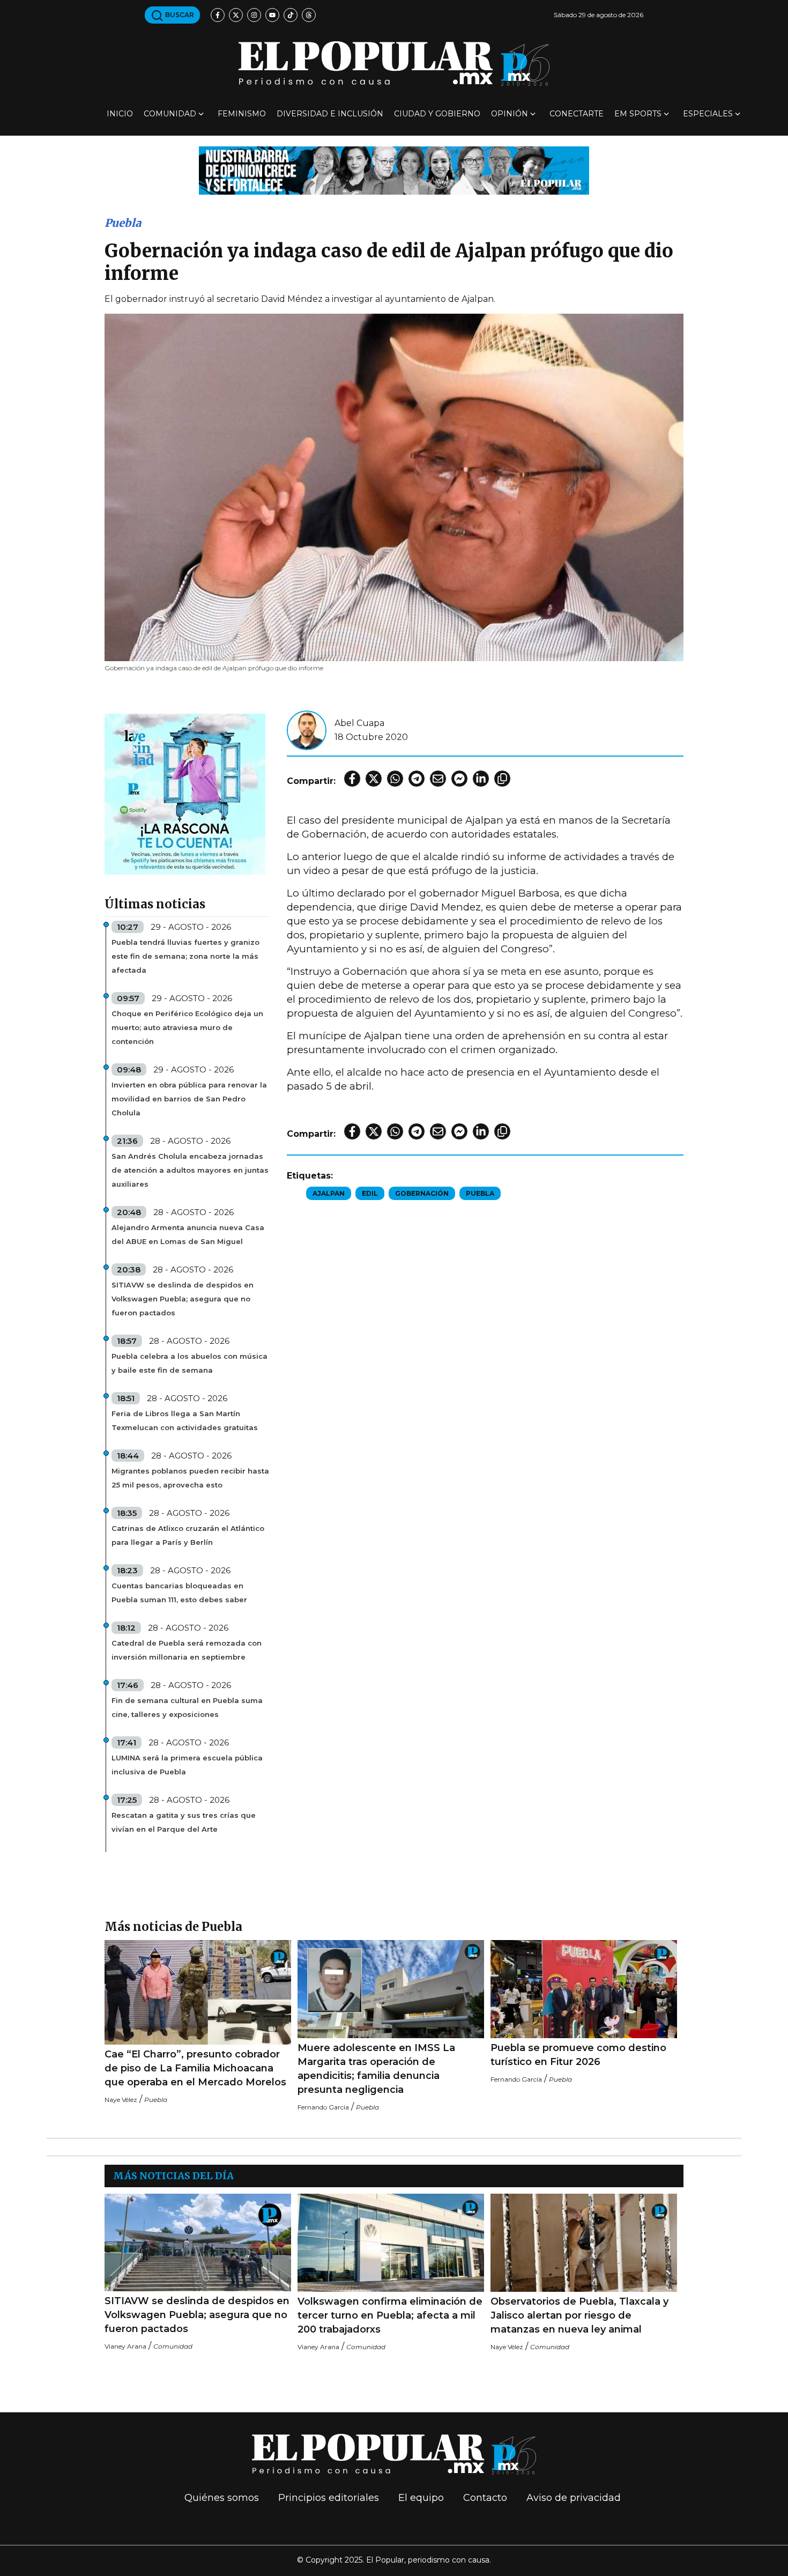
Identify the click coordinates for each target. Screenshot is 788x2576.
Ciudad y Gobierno (437, 114)
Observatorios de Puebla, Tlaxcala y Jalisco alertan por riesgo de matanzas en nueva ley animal (579, 2315)
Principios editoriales (329, 2498)
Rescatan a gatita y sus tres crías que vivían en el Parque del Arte (184, 1822)
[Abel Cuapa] (307, 730)
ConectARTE (577, 114)
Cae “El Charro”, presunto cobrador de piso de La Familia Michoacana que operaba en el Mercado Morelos (195, 2068)
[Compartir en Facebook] (352, 779)
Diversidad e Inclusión (330, 114)
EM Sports (638, 114)
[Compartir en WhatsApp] (395, 779)
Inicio (120, 114)
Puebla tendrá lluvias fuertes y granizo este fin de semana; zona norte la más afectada (185, 956)
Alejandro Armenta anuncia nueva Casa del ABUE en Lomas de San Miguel (188, 1234)
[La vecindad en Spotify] (185, 793)
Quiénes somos (222, 2498)
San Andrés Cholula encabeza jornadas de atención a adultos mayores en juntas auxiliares (190, 1170)
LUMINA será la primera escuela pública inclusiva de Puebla (187, 1765)
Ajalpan (329, 1193)
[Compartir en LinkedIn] (481, 779)
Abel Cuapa (359, 723)
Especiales (708, 114)
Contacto (485, 2498)
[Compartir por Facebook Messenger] (459, 779)
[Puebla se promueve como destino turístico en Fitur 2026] (584, 1989)
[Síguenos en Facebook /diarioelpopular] (218, 15)
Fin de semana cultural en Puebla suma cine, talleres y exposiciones (187, 1707)
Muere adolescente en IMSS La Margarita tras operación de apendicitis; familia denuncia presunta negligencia (376, 2069)
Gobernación (422, 1193)
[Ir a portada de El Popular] (394, 64)
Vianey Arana (125, 2346)
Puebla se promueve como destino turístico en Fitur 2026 (578, 2055)
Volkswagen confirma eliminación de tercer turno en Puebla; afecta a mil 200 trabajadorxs (390, 2315)
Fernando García (323, 2107)
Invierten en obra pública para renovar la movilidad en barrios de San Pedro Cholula (189, 1099)
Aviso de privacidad (574, 2498)
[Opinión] (394, 170)
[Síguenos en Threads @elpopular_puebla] (309, 15)
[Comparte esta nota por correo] (438, 779)
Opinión (510, 114)
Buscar (179, 15)
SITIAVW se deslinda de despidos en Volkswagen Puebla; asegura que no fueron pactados (183, 1299)
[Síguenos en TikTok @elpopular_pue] (291, 15)
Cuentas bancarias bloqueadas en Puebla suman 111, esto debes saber (179, 1593)
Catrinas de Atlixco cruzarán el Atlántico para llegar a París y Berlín (188, 1535)
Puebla (123, 223)
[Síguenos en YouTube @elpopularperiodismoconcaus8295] (272, 15)
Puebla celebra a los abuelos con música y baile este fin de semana (189, 1363)
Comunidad (170, 114)
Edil (370, 1193)
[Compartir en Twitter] (374, 779)
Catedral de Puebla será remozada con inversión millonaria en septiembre (187, 1650)
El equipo (421, 2498)
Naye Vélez (121, 2100)
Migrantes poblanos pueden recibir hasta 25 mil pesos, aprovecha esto (190, 1478)
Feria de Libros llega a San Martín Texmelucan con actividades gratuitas (185, 1420)
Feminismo (242, 114)
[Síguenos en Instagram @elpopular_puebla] (254, 15)
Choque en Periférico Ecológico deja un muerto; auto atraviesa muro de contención (187, 1027)
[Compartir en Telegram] (417, 779)
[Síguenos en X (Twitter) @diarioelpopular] (236, 15)
